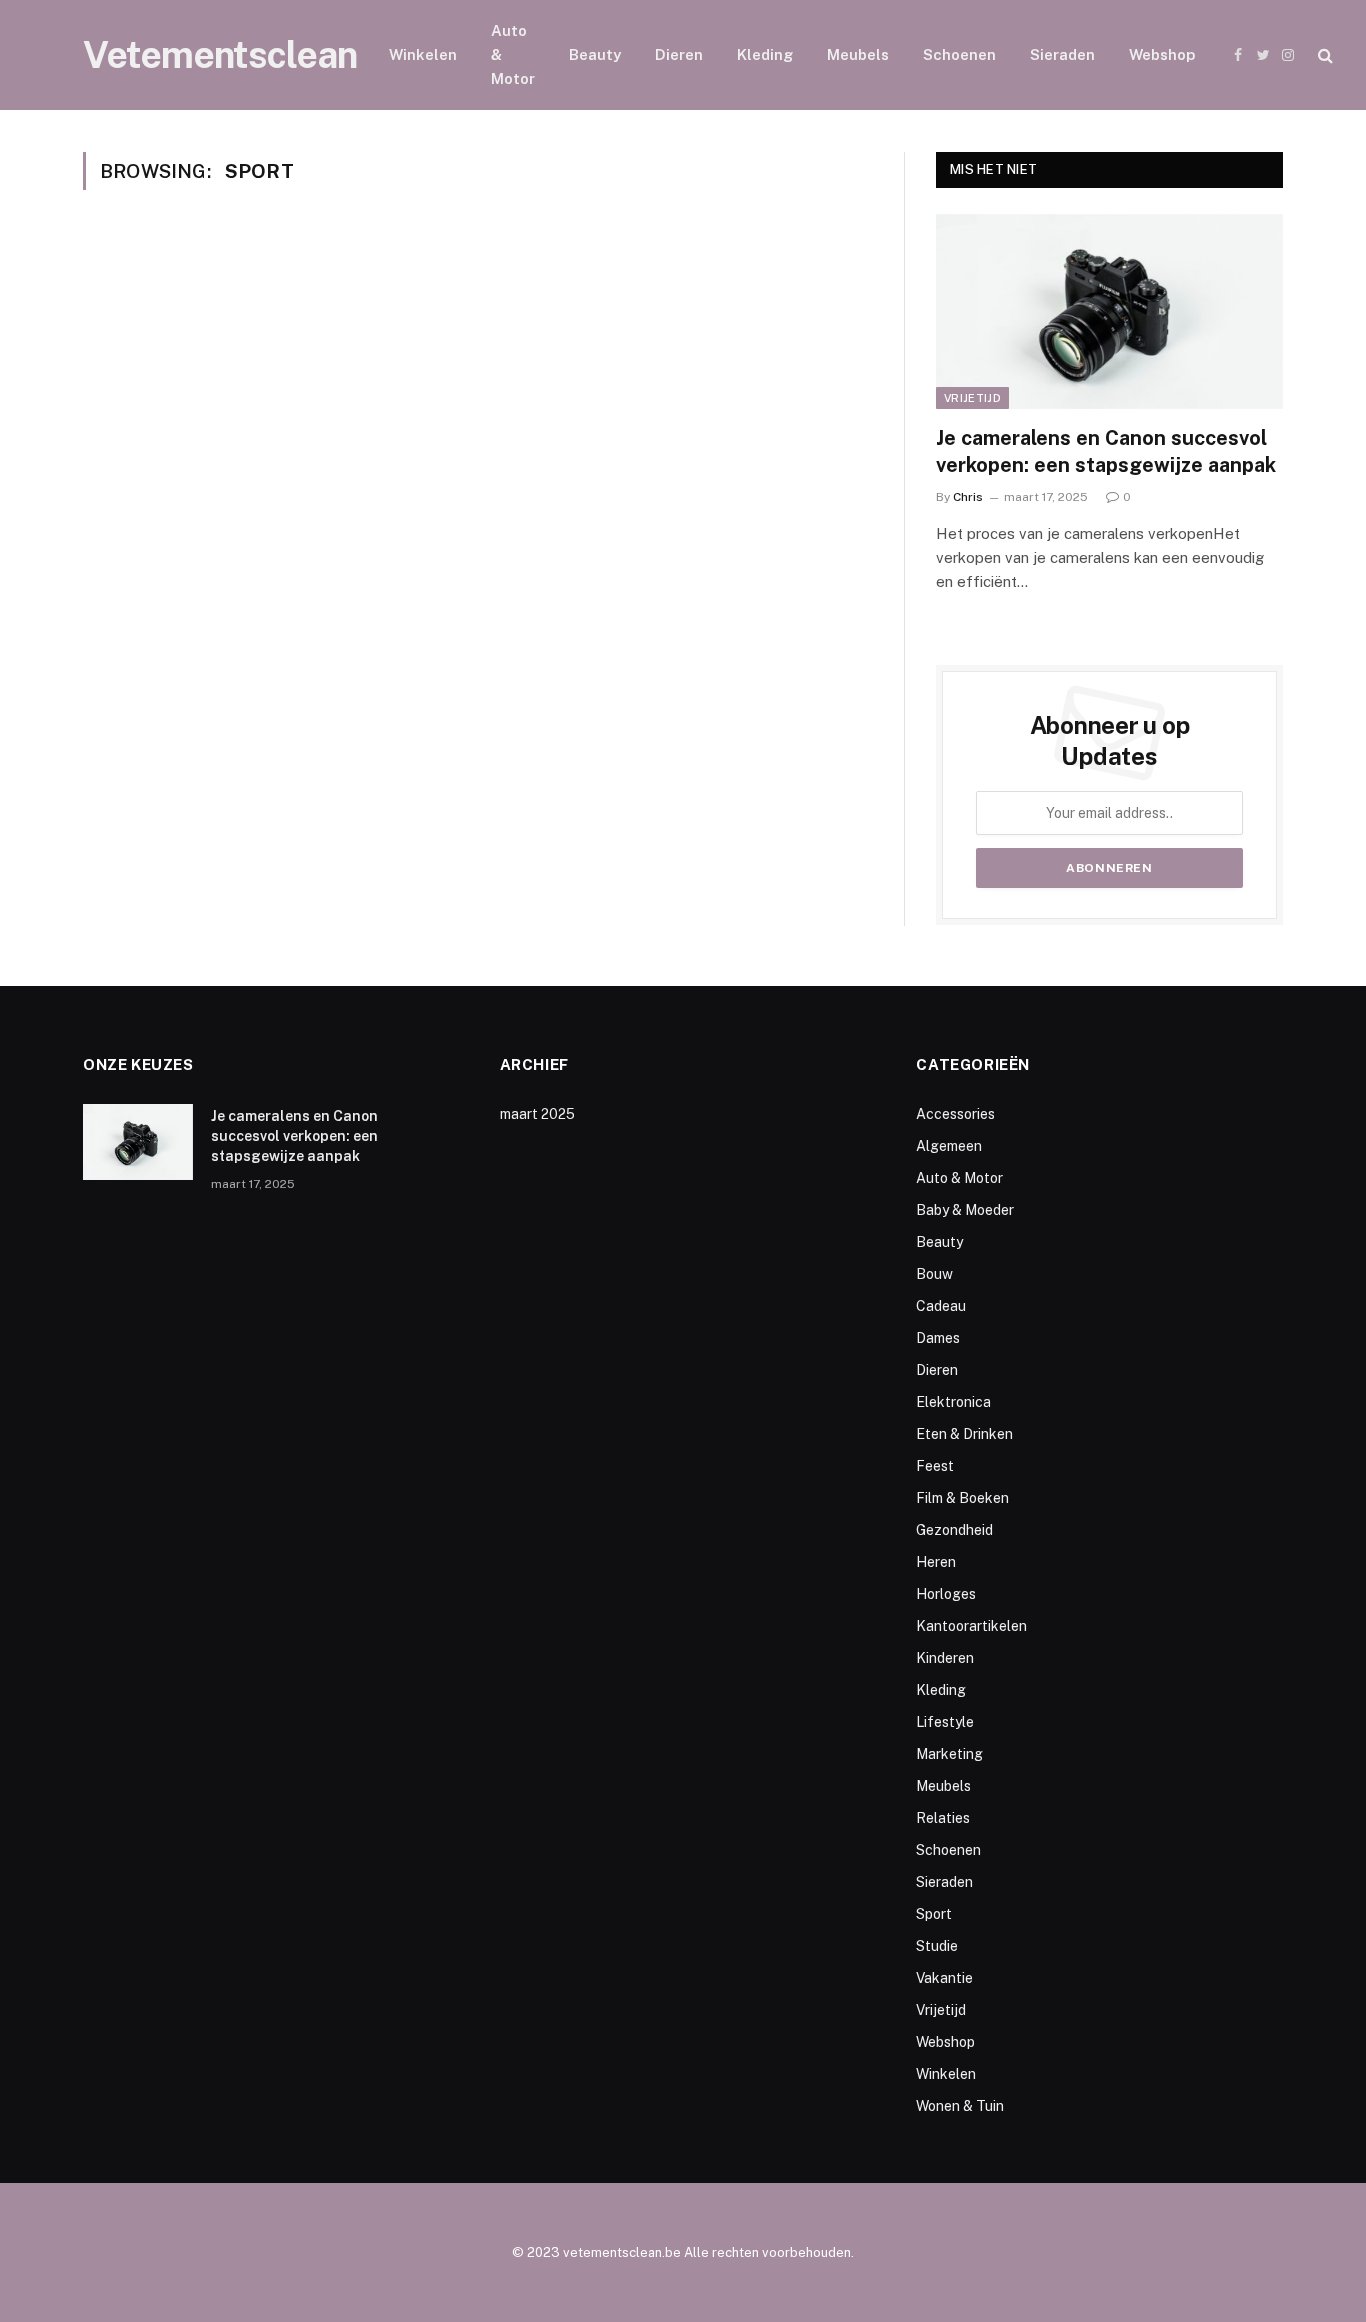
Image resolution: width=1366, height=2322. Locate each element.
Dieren (679, 54)
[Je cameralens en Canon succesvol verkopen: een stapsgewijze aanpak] (1109, 311)
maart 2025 (537, 1114)
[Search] (1323, 55)
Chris (968, 497)
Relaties (943, 1818)
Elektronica (953, 1402)
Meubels (858, 54)
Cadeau (941, 1306)
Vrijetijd (972, 398)
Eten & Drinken (964, 1434)
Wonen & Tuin (960, 2106)
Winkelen (423, 54)
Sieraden (1062, 54)
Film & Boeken (962, 1498)
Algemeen (949, 1146)
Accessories (955, 1114)
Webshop (1162, 54)
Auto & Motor (513, 54)
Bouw (934, 1274)
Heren (936, 1562)
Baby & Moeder (965, 1210)
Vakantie (944, 1978)
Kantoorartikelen (971, 1626)
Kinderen (945, 1658)
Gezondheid (954, 1530)
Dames (938, 1338)
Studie (937, 1946)
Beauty (595, 54)
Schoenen (959, 54)
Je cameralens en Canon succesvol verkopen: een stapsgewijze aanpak (1106, 451)
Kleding (765, 54)
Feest (935, 1466)
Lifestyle (945, 1722)
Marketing (949, 1754)
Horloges (946, 1594)
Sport (934, 1914)
